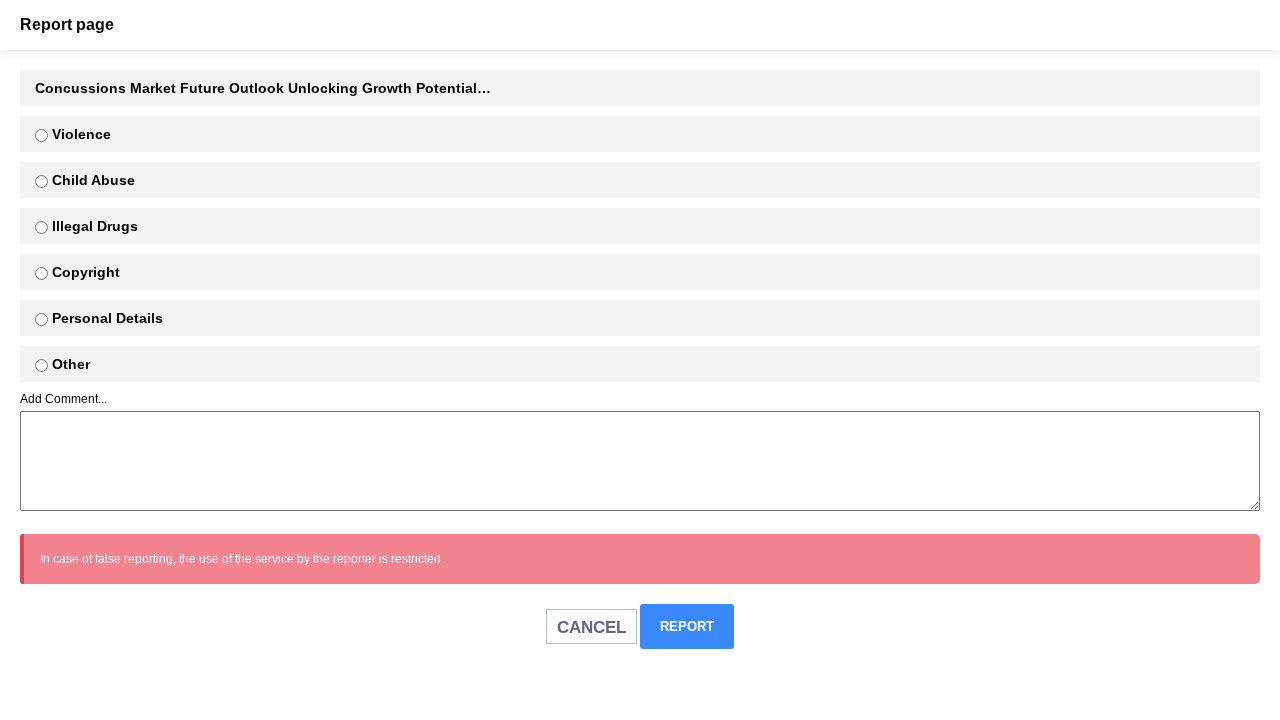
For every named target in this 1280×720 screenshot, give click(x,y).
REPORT (687, 626)
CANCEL (591, 627)
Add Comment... (63, 399)
